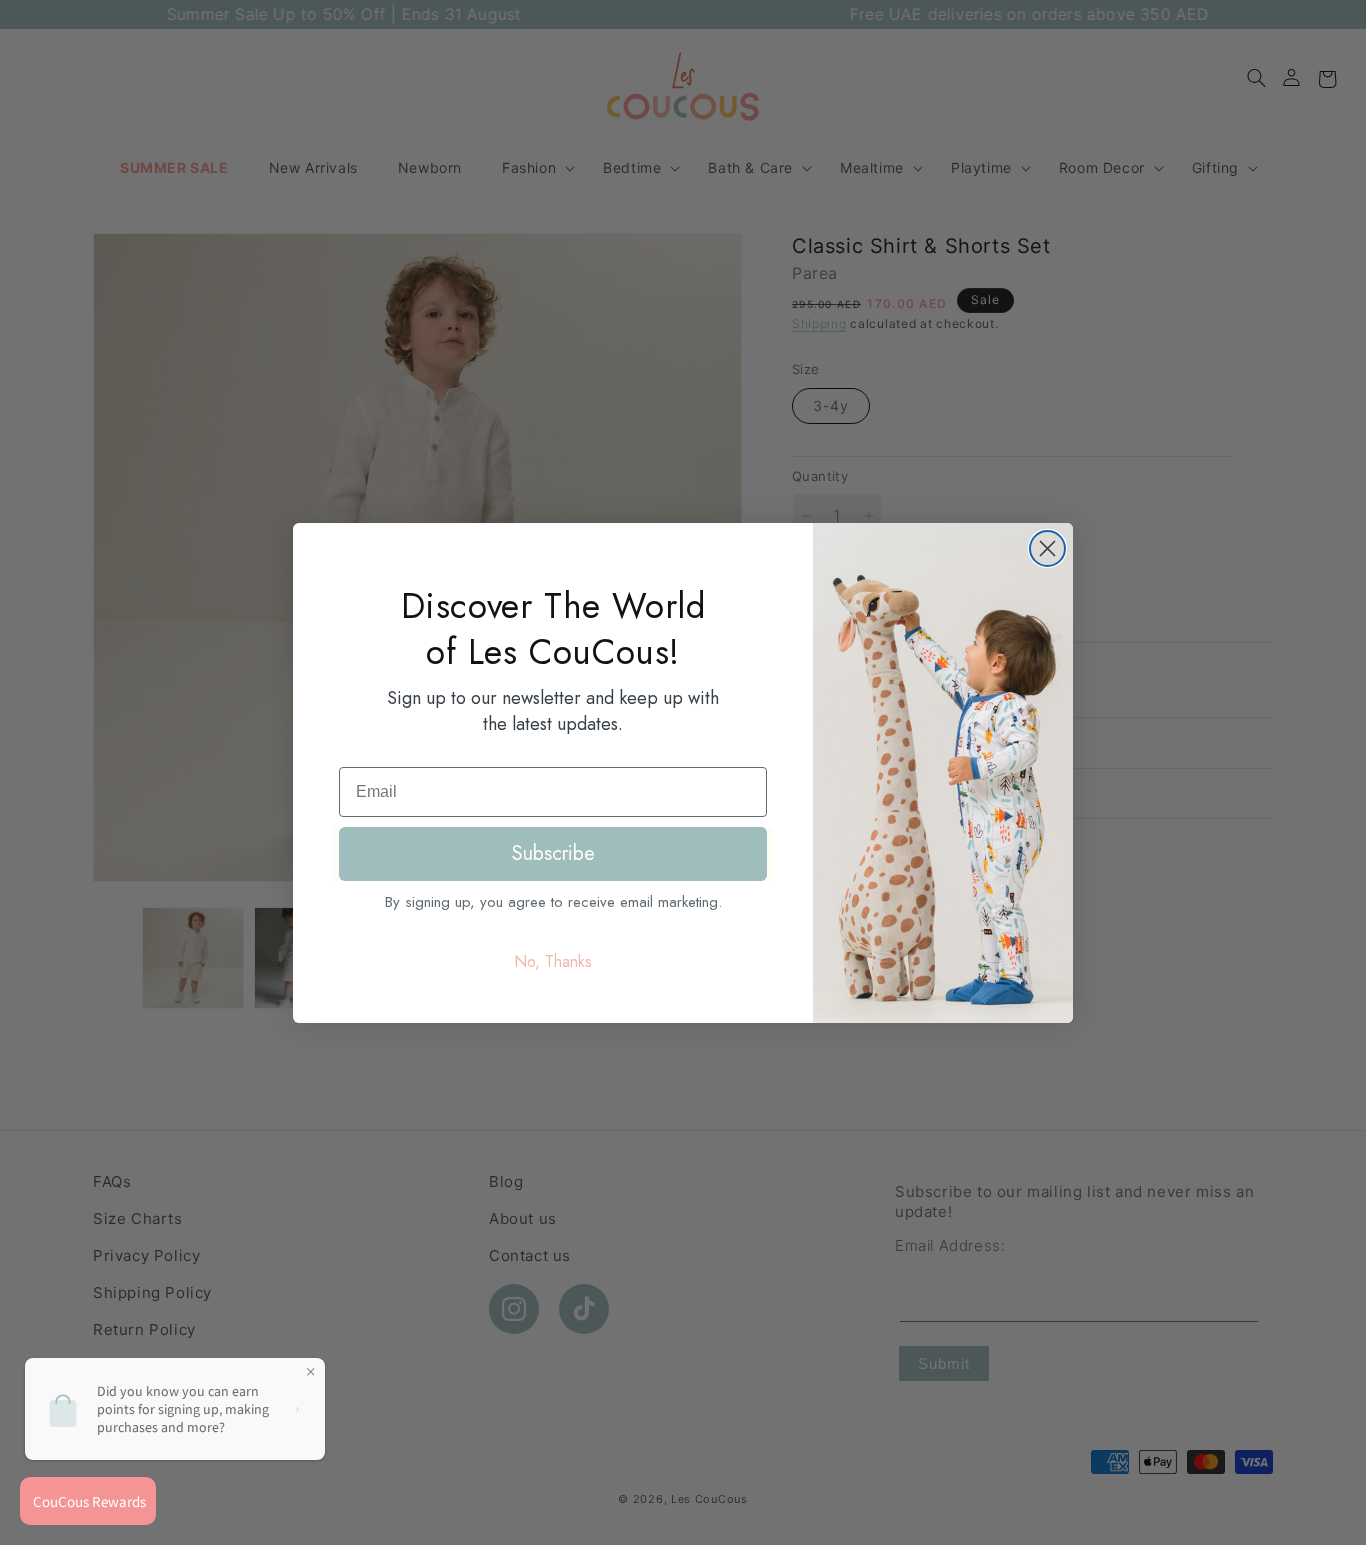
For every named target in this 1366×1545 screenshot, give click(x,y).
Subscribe (553, 853)
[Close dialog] (1047, 548)
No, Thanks (553, 961)
